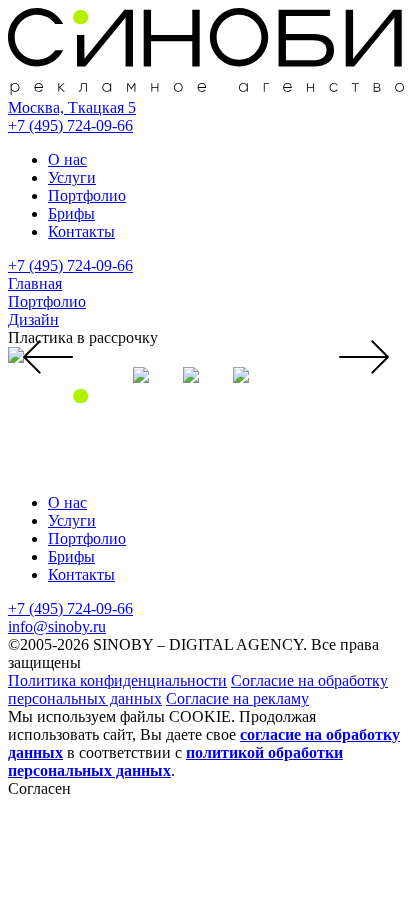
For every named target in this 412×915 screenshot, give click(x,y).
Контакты (81, 231)
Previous (48, 357)
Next (364, 357)
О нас (67, 159)
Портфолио (87, 195)
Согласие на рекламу (237, 698)
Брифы (71, 213)
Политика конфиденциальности (117, 680)
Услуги (72, 177)
